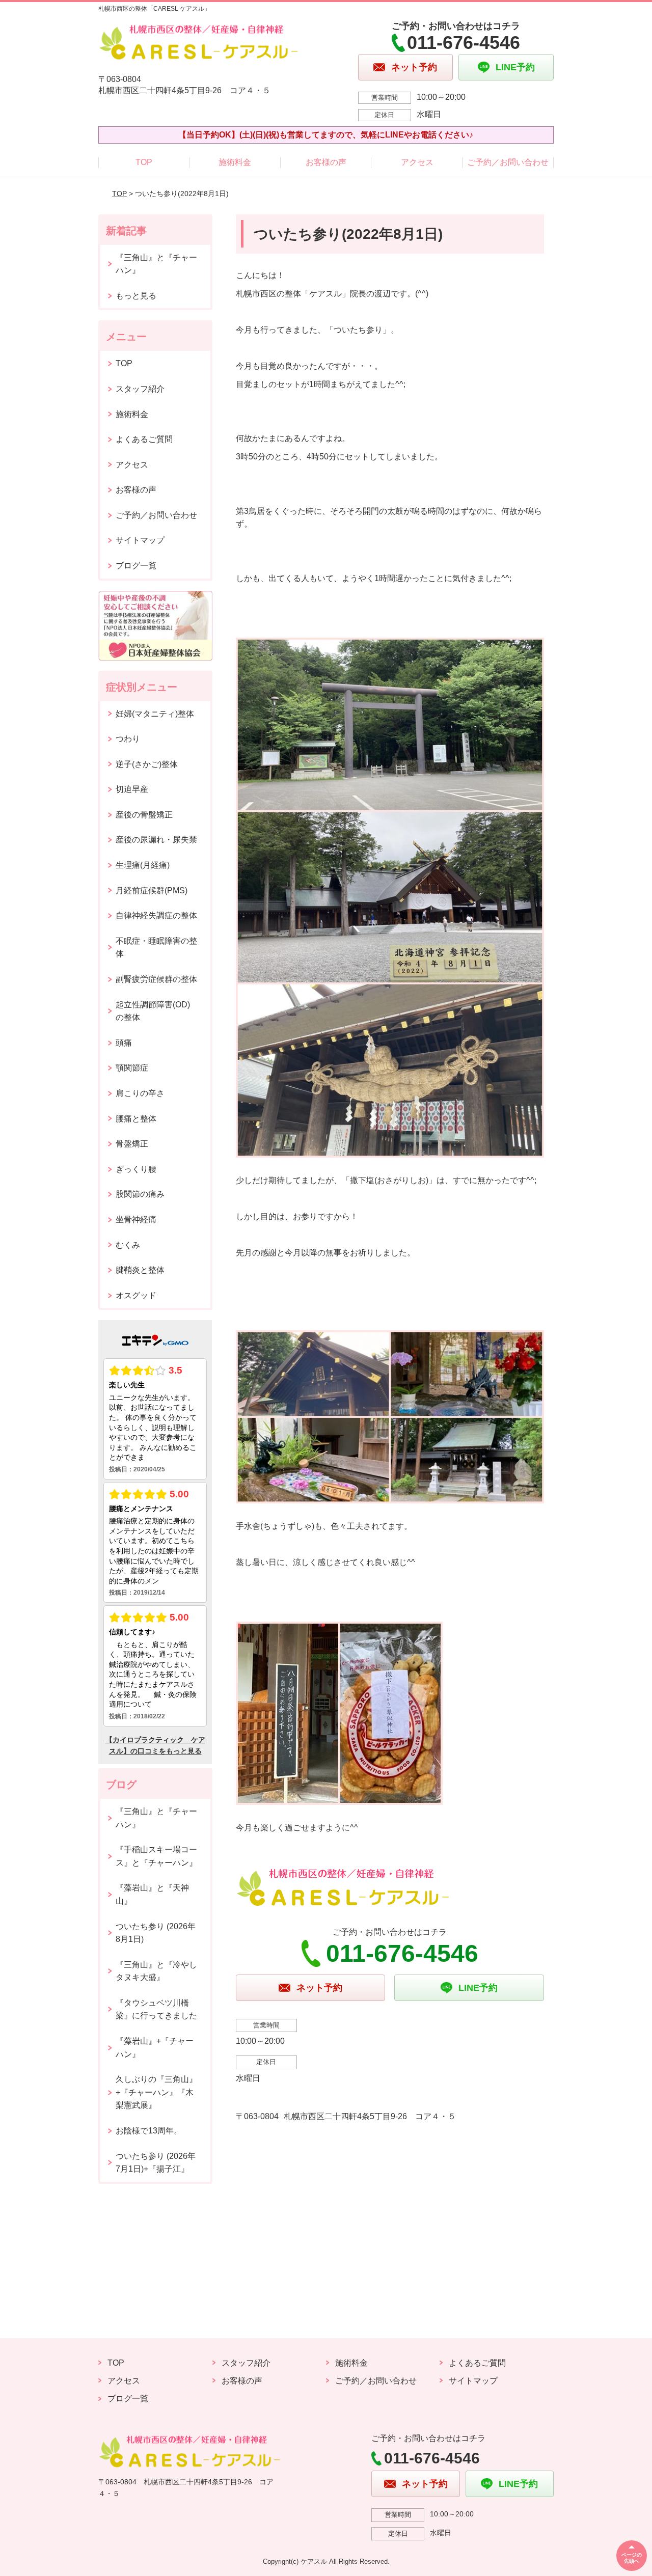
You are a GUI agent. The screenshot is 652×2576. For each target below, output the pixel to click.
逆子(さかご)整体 (147, 764)
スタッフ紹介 (140, 389)
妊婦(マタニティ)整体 (155, 714)
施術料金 (235, 162)
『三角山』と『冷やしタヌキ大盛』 (156, 1971)
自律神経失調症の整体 (156, 915)
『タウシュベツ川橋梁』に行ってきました (156, 2009)
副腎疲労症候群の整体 (156, 979)
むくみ (128, 1245)
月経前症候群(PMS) (152, 890)
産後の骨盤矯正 (144, 815)
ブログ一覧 (136, 566)
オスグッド (136, 1295)
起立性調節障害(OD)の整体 (153, 1011)
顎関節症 (132, 1068)
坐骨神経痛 (136, 1220)
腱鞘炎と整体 (140, 1270)
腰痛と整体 (136, 1119)
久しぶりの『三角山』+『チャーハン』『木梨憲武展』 (156, 2092)
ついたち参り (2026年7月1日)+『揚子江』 (156, 2163)
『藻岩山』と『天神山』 (152, 1894)
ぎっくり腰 (136, 1169)
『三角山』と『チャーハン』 (156, 264)
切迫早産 (132, 789)
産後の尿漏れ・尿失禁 (156, 840)
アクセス (417, 162)
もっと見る (136, 296)
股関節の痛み (140, 1194)
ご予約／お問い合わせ (508, 162)
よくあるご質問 (144, 439)
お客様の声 (326, 162)
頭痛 (124, 1043)
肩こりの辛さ (140, 1093)
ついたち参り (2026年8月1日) (156, 1933)
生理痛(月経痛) (143, 865)
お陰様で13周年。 (149, 2131)
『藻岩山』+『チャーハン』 (155, 2048)
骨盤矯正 (132, 1144)
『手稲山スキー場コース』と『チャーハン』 (156, 1856)
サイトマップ (140, 540)
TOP (144, 162)
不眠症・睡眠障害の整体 (156, 948)
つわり (128, 739)
